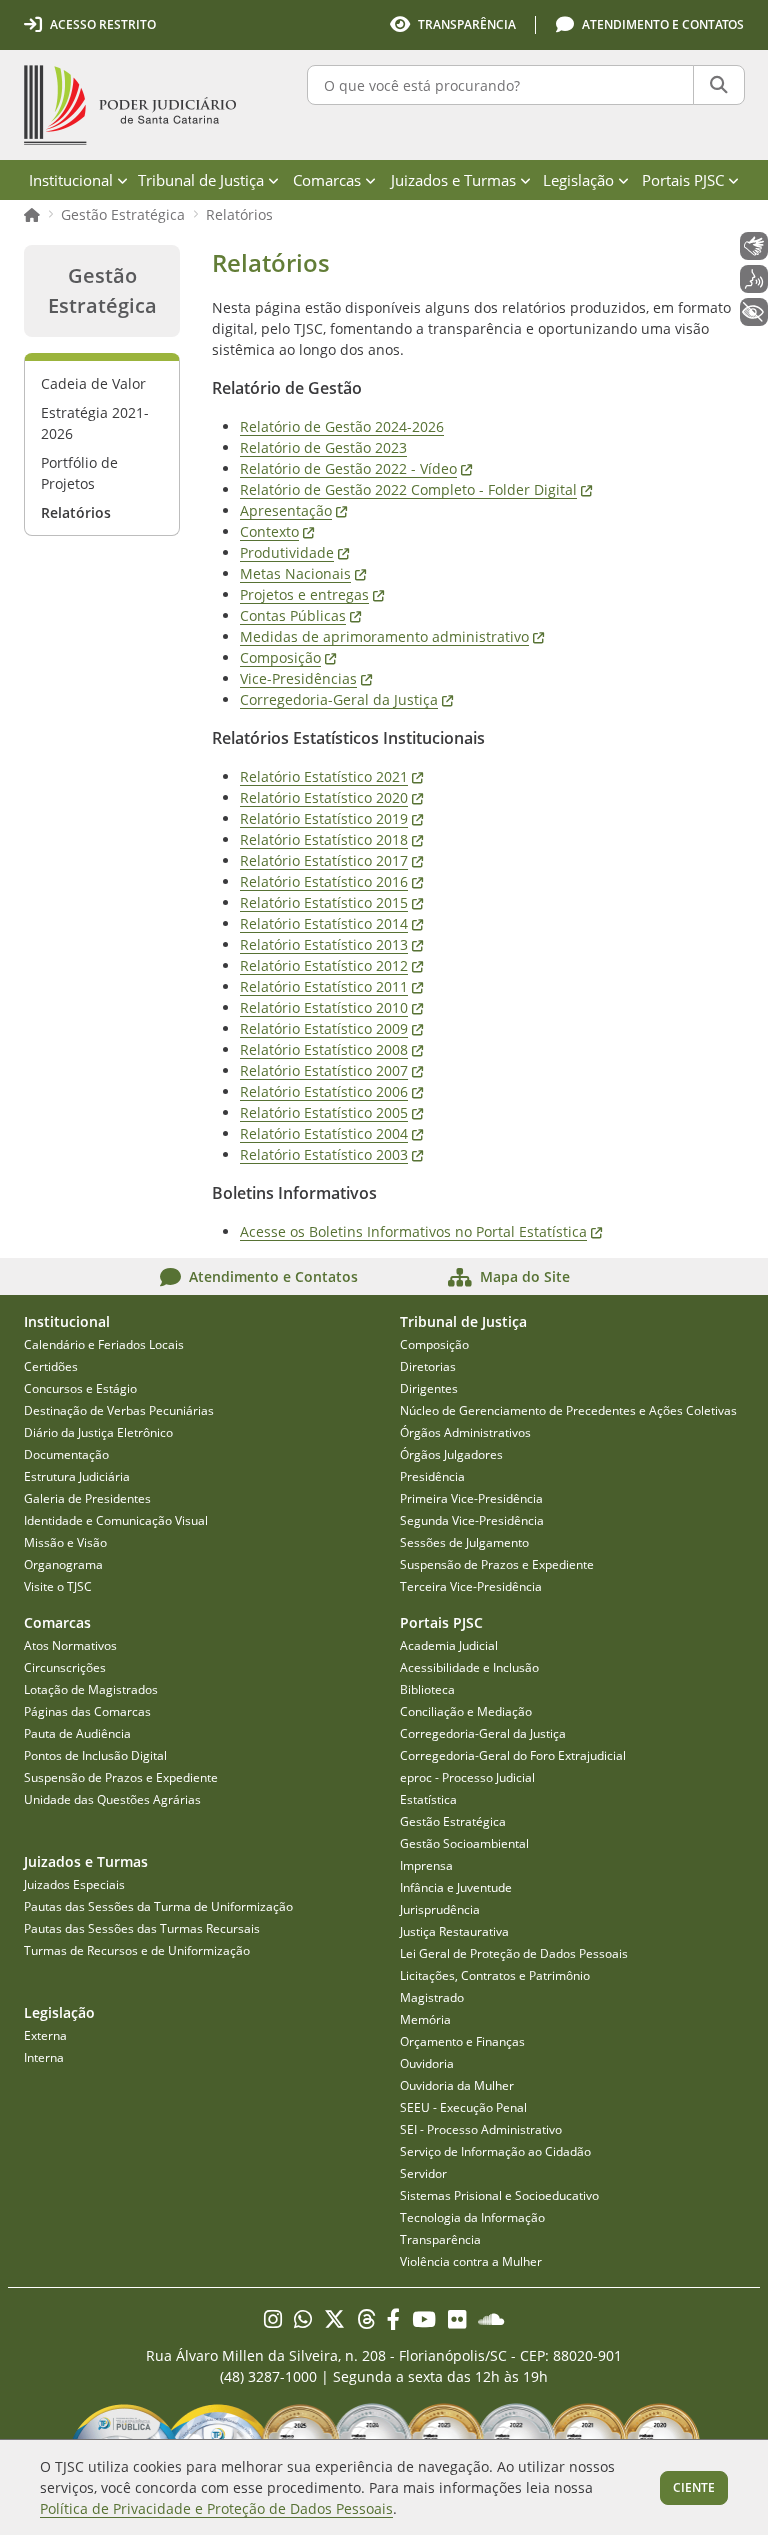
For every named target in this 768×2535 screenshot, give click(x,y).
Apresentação (293, 510)
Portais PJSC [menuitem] (683, 180)
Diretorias (428, 1366)
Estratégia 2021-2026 (95, 423)
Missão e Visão (65, 1542)
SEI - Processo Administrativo (481, 2129)
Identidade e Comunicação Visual (116, 1520)
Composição (288, 657)
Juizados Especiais (74, 1884)
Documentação (66, 1454)
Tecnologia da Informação (472, 2217)
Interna (44, 2057)
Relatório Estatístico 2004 (331, 1133)
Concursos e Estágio (80, 1388)
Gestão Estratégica (123, 214)
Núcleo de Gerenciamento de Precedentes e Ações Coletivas (568, 1410)
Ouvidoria (427, 2063)
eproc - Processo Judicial (467, 1777)
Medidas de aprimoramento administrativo (392, 636)
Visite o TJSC (58, 1586)
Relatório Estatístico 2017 (331, 860)
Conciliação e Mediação (466, 1711)
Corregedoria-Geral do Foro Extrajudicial (513, 1755)
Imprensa (426, 1865)
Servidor (423, 2173)
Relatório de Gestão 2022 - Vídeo (356, 468)
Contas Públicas (300, 615)
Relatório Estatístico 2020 (331, 797)
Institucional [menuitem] (71, 180)
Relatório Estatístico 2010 (331, 1007)
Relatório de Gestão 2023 (323, 447)
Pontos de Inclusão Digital (95, 1755)
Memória (425, 2019)
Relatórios (239, 214)
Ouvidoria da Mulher (457, 2085)
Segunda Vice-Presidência (472, 1520)
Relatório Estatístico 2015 (331, 902)
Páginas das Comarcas (87, 1711)
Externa (45, 2035)
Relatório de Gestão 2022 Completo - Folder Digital (416, 489)
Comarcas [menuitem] (327, 180)
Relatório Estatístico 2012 (331, 965)
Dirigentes (429, 1388)
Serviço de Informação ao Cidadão (495, 2151)
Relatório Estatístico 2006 (331, 1091)
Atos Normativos (70, 1645)
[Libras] (754, 246)
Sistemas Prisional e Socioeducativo (499, 2195)
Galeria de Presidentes (87, 1498)
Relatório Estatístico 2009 (331, 1028)
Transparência (440, 2239)
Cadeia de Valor (93, 383)
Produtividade (294, 552)
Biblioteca (427, 1689)
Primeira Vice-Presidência (471, 1498)
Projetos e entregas (312, 594)
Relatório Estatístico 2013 (331, 944)
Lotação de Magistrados (91, 1689)
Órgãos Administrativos (465, 1432)
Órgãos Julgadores (451, 1454)
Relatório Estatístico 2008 (331, 1049)
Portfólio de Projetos (79, 473)
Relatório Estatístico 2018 (331, 839)
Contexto (277, 531)
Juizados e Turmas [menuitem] (453, 180)
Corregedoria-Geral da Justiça (346, 699)
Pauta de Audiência (77, 1733)
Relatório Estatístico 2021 (331, 776)
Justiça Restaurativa (454, 1931)
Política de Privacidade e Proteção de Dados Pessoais (216, 2508)
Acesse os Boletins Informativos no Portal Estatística (421, 1231)
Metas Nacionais (303, 573)
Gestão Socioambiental (464, 1843)
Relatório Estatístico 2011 (331, 986)
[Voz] (754, 279)
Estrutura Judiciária (77, 1476)
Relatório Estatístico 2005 (331, 1112)
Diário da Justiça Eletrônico (98, 1432)
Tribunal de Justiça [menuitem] (201, 180)
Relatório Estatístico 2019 (331, 818)
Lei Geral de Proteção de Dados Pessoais (514, 1953)
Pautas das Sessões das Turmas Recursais (142, 1928)
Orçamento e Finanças (462, 2041)
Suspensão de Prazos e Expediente (497, 1564)
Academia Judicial (449, 1645)
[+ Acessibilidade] (754, 312)
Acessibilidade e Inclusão (469, 1667)
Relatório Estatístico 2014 (331, 923)
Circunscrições (65, 1667)
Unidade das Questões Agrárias (112, 1799)
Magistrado (432, 1997)
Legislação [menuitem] (578, 180)
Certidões (51, 1366)
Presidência (432, 1476)
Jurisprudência (440, 1909)
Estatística (428, 1799)
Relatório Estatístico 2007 (331, 1070)
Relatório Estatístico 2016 (331, 881)
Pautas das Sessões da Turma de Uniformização (158, 1906)
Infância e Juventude (456, 1887)
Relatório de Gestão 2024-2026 (342, 426)
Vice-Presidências (306, 678)
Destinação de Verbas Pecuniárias (119, 1410)
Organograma (63, 1564)
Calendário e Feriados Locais (104, 1344)
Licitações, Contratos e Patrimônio (495, 1975)
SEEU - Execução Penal (463, 2107)
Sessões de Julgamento (464, 1542)
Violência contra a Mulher (471, 2261)
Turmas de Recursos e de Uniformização (137, 1950)
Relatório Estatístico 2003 (331, 1154)
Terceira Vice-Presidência (471, 1586)
